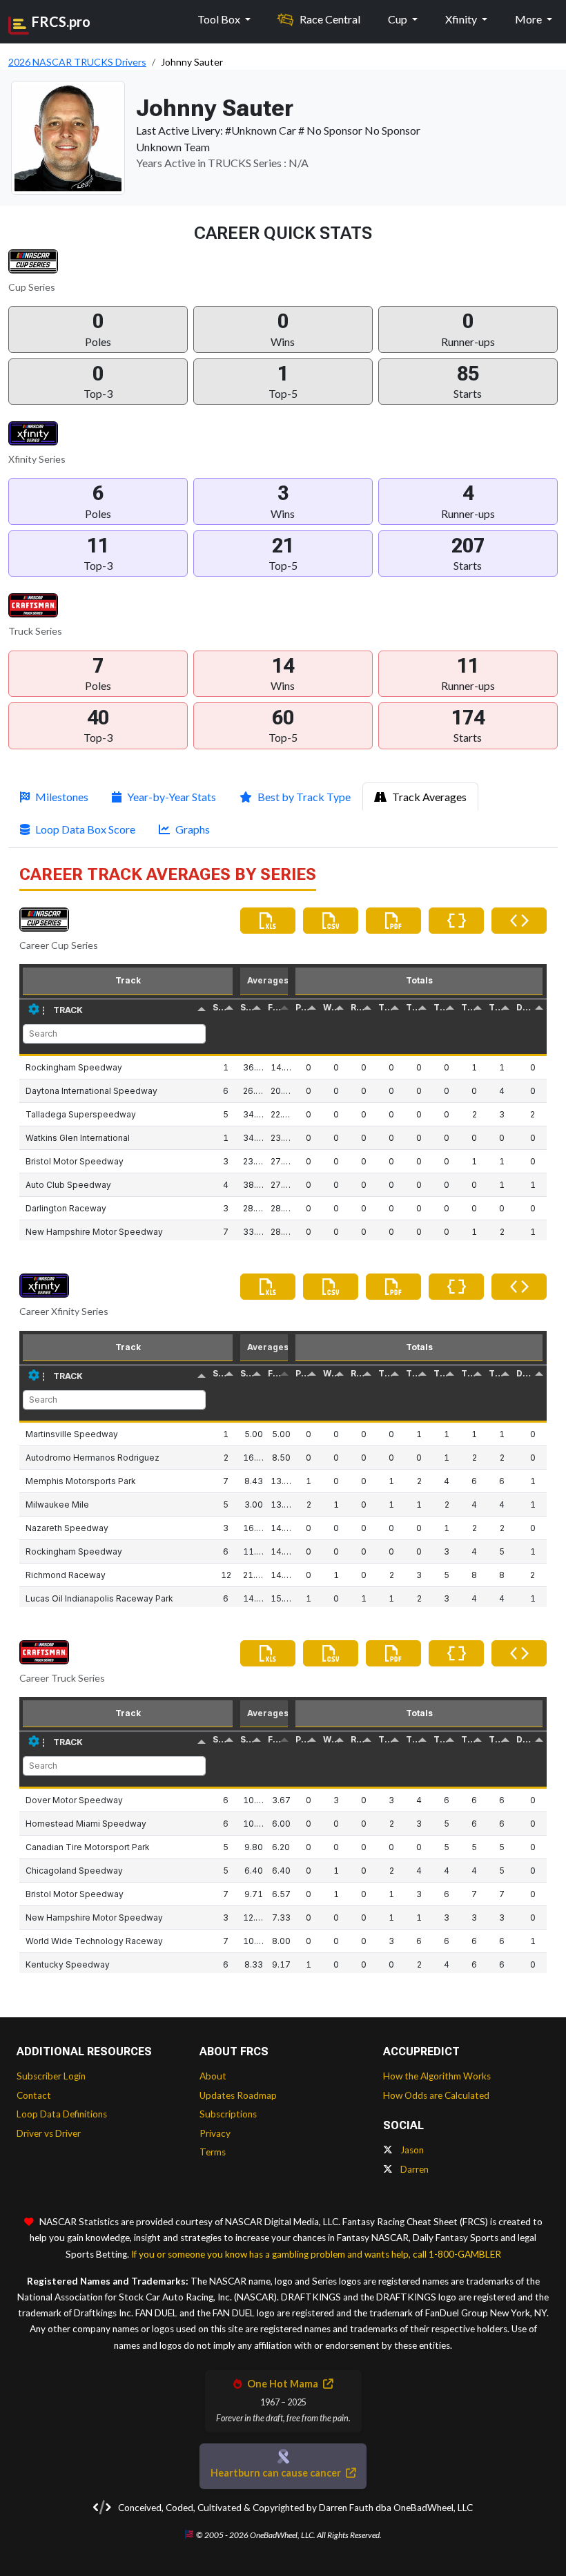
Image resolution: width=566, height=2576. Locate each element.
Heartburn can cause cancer (277, 2473)
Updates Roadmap (238, 2095)
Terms (213, 2152)
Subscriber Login (51, 2076)
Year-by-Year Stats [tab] (172, 797)
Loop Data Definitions (62, 2114)
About (213, 2076)
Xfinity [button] (462, 19)
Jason (411, 2150)
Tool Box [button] (220, 19)
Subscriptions (228, 2114)
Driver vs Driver (49, 2133)
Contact (34, 2095)
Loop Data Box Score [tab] (85, 829)
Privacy (215, 2133)
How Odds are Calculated (436, 2095)
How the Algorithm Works (437, 2076)
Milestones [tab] (62, 797)
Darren (413, 2169)
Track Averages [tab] (429, 797)
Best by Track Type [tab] (304, 797)
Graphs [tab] (193, 829)
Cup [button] (399, 19)
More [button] (529, 19)
